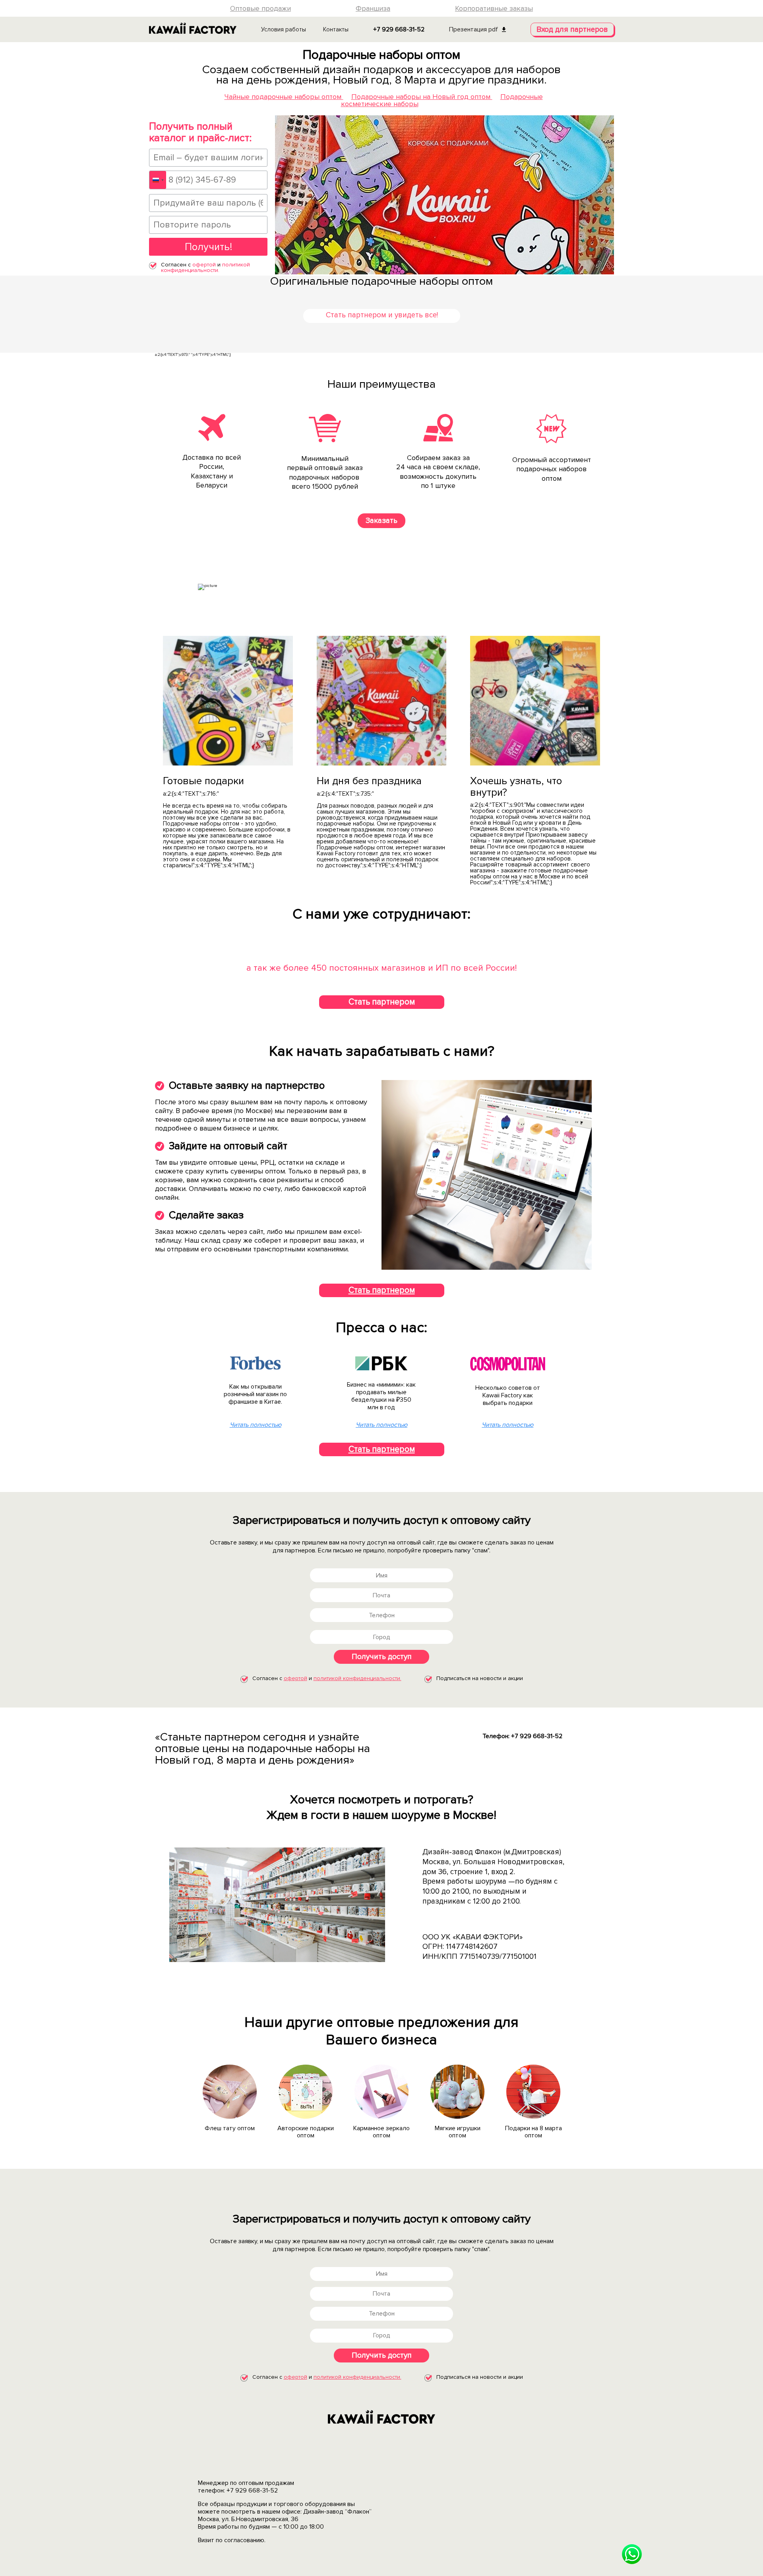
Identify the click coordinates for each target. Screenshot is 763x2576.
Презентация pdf (473, 29)
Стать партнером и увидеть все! (382, 315)
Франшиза (373, 8)
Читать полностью (256, 1425)
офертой (204, 265)
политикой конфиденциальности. (205, 267)
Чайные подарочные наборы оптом (284, 97)
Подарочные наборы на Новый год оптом (422, 97)
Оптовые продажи (260, 8)
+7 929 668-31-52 (399, 29)
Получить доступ (382, 1657)
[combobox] (158, 180)
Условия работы (284, 29)
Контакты (336, 29)
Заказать (381, 521)
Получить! (208, 247)
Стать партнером (382, 1002)
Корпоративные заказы (494, 8)
